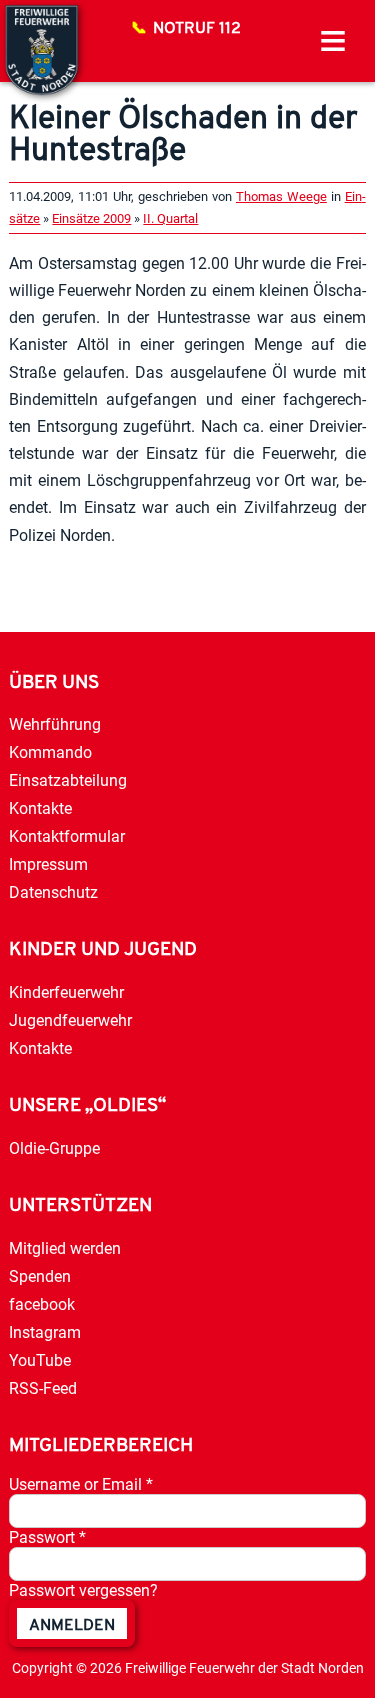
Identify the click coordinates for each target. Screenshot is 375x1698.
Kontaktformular (67, 836)
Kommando (50, 752)
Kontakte (40, 808)
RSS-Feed (43, 1388)
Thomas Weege (281, 196)
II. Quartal (170, 218)
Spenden (40, 1276)
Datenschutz (53, 892)
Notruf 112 (197, 29)
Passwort (47, 1537)
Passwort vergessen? (83, 1590)
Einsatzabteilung (68, 780)
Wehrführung (55, 724)
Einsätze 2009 (91, 218)
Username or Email (81, 1484)
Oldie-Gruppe (54, 1148)
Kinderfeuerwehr (66, 992)
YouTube (40, 1360)
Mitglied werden (65, 1248)
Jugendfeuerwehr (70, 1020)
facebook (42, 1304)
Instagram (45, 1332)
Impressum (48, 864)
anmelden (72, 1626)
